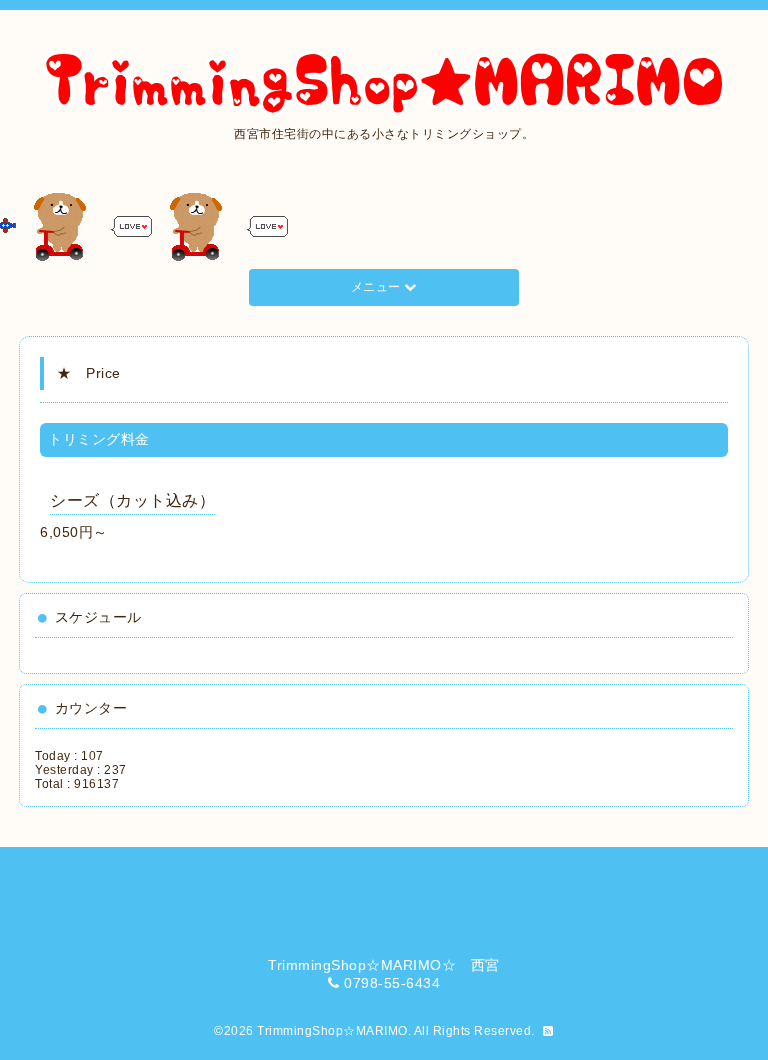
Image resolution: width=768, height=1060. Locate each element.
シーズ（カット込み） (132, 500)
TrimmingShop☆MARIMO (332, 1031)
